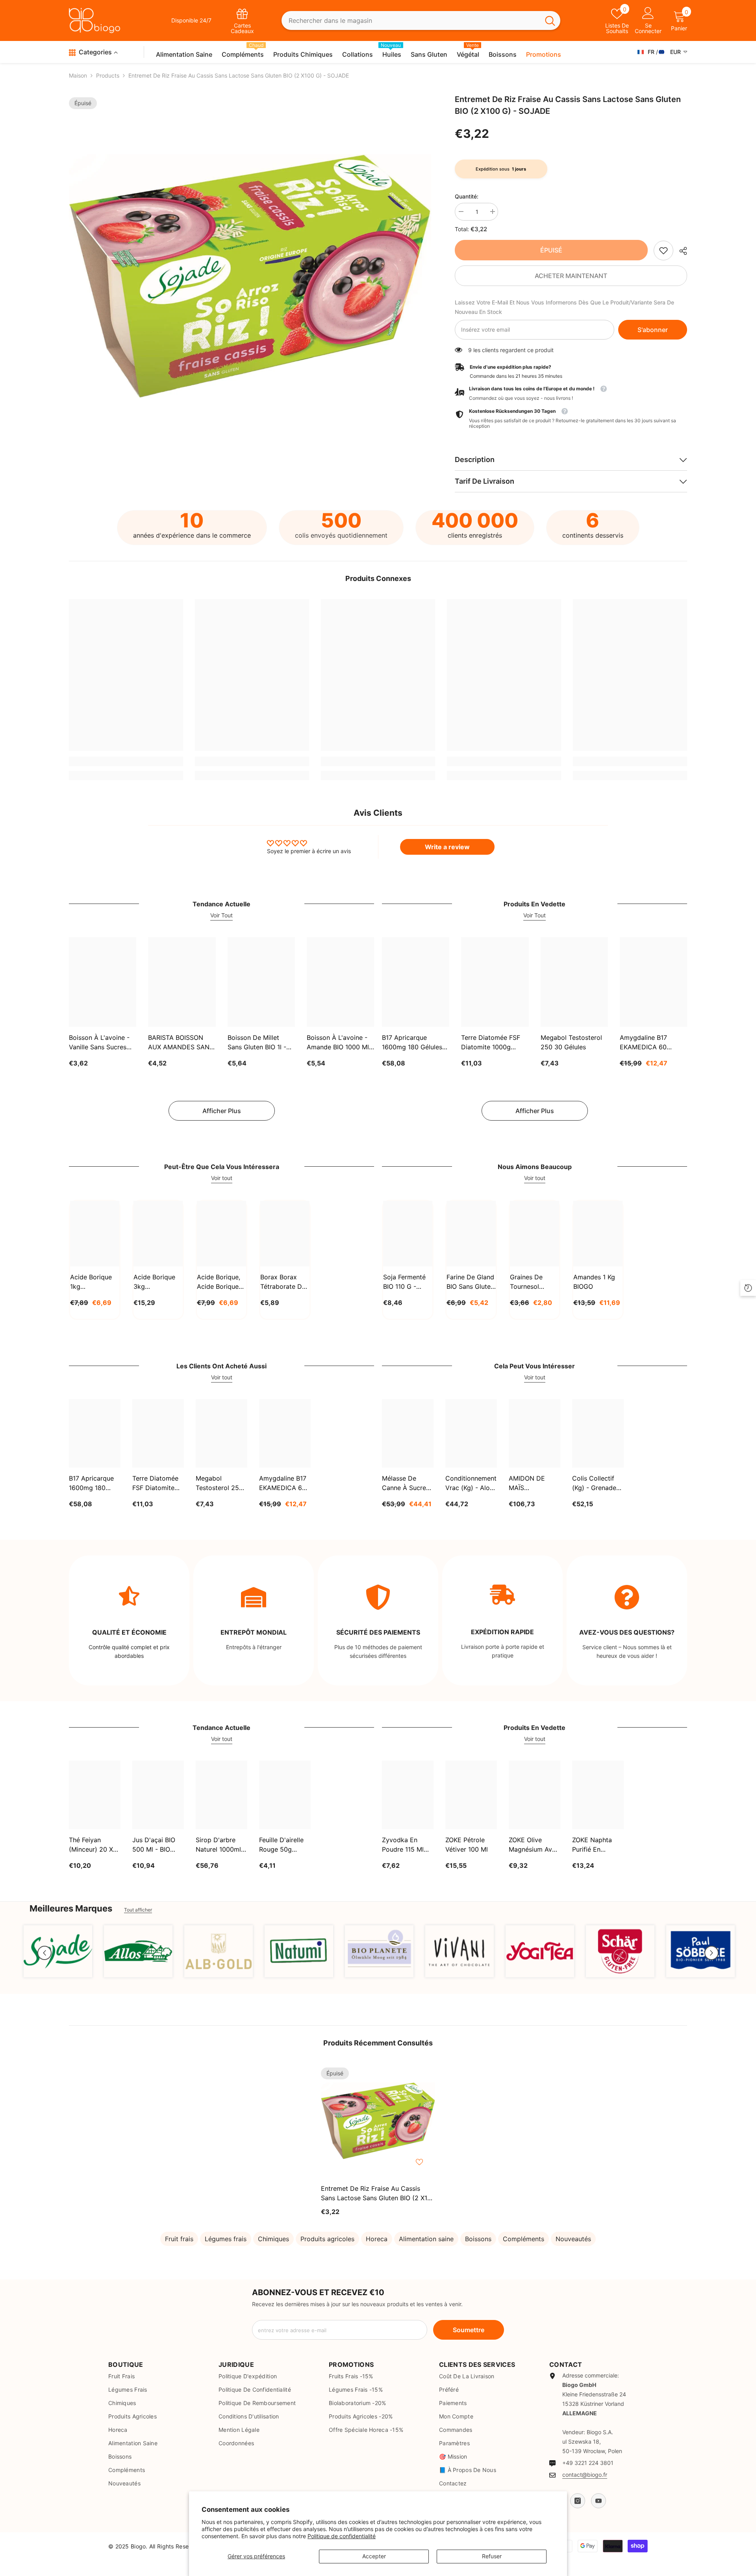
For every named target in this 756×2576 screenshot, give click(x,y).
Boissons (478, 2239)
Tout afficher (138, 1910)
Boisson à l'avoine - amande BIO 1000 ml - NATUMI (340, 1043)
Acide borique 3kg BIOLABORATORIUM (158, 1282)
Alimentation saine (426, 2239)
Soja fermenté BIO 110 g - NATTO (404, 1282)
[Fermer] (150, 2531)
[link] (663, 251)
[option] (250, 276)
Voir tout (222, 1178)
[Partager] (680, 251)
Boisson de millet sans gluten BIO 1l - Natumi (257, 1043)
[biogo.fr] (58, 1951)
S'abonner (653, 330)
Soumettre (469, 2330)
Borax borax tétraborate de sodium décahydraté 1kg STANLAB (283, 1282)
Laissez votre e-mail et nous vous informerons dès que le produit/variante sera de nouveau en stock (564, 307)
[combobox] (411, 21)
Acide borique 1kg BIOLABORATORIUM (95, 1282)
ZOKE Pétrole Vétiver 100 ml (467, 1845)
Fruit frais (179, 2239)
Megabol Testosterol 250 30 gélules (571, 1042)
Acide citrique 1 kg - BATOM (86, 2549)
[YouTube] (598, 2501)
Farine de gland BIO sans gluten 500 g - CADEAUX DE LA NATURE (470, 1282)
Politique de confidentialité (342, 2536)
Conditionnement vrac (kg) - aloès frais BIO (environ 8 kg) (471, 1483)
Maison (78, 75)
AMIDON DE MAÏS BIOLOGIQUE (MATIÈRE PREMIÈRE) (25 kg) (531, 1483)
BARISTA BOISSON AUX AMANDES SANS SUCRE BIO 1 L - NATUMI (181, 1043)
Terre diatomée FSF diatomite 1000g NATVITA (491, 1043)
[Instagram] (578, 2501)
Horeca (377, 2239)
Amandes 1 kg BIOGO (594, 1282)
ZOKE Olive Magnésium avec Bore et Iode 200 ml (534, 1845)
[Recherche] (421, 21)
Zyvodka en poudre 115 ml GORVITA (403, 1845)
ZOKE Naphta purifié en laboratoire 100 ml (596, 1845)
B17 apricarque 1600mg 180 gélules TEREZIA (412, 1043)
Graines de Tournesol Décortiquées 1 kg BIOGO (532, 1282)
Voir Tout (221, 915)
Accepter (374, 2556)
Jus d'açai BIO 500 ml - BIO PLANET (154, 1845)
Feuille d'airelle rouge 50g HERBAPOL (281, 1845)
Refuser (492, 2556)
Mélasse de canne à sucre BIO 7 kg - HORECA (404, 1483)
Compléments (523, 2239)
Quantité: (467, 196)
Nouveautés (573, 2239)
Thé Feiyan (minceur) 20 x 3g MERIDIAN (91, 1845)
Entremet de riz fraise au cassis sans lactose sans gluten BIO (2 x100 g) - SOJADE (378, 2194)
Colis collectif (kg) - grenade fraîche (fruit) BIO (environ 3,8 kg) (596, 1483)
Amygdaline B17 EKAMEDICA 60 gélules (643, 1043)
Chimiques (273, 2239)
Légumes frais (226, 2239)
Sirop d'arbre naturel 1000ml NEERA (218, 1845)
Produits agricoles (327, 2239)
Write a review (447, 847)
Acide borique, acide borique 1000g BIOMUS (219, 1282)
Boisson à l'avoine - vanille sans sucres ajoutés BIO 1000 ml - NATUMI (101, 1043)
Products (108, 75)
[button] (44, 1953)
